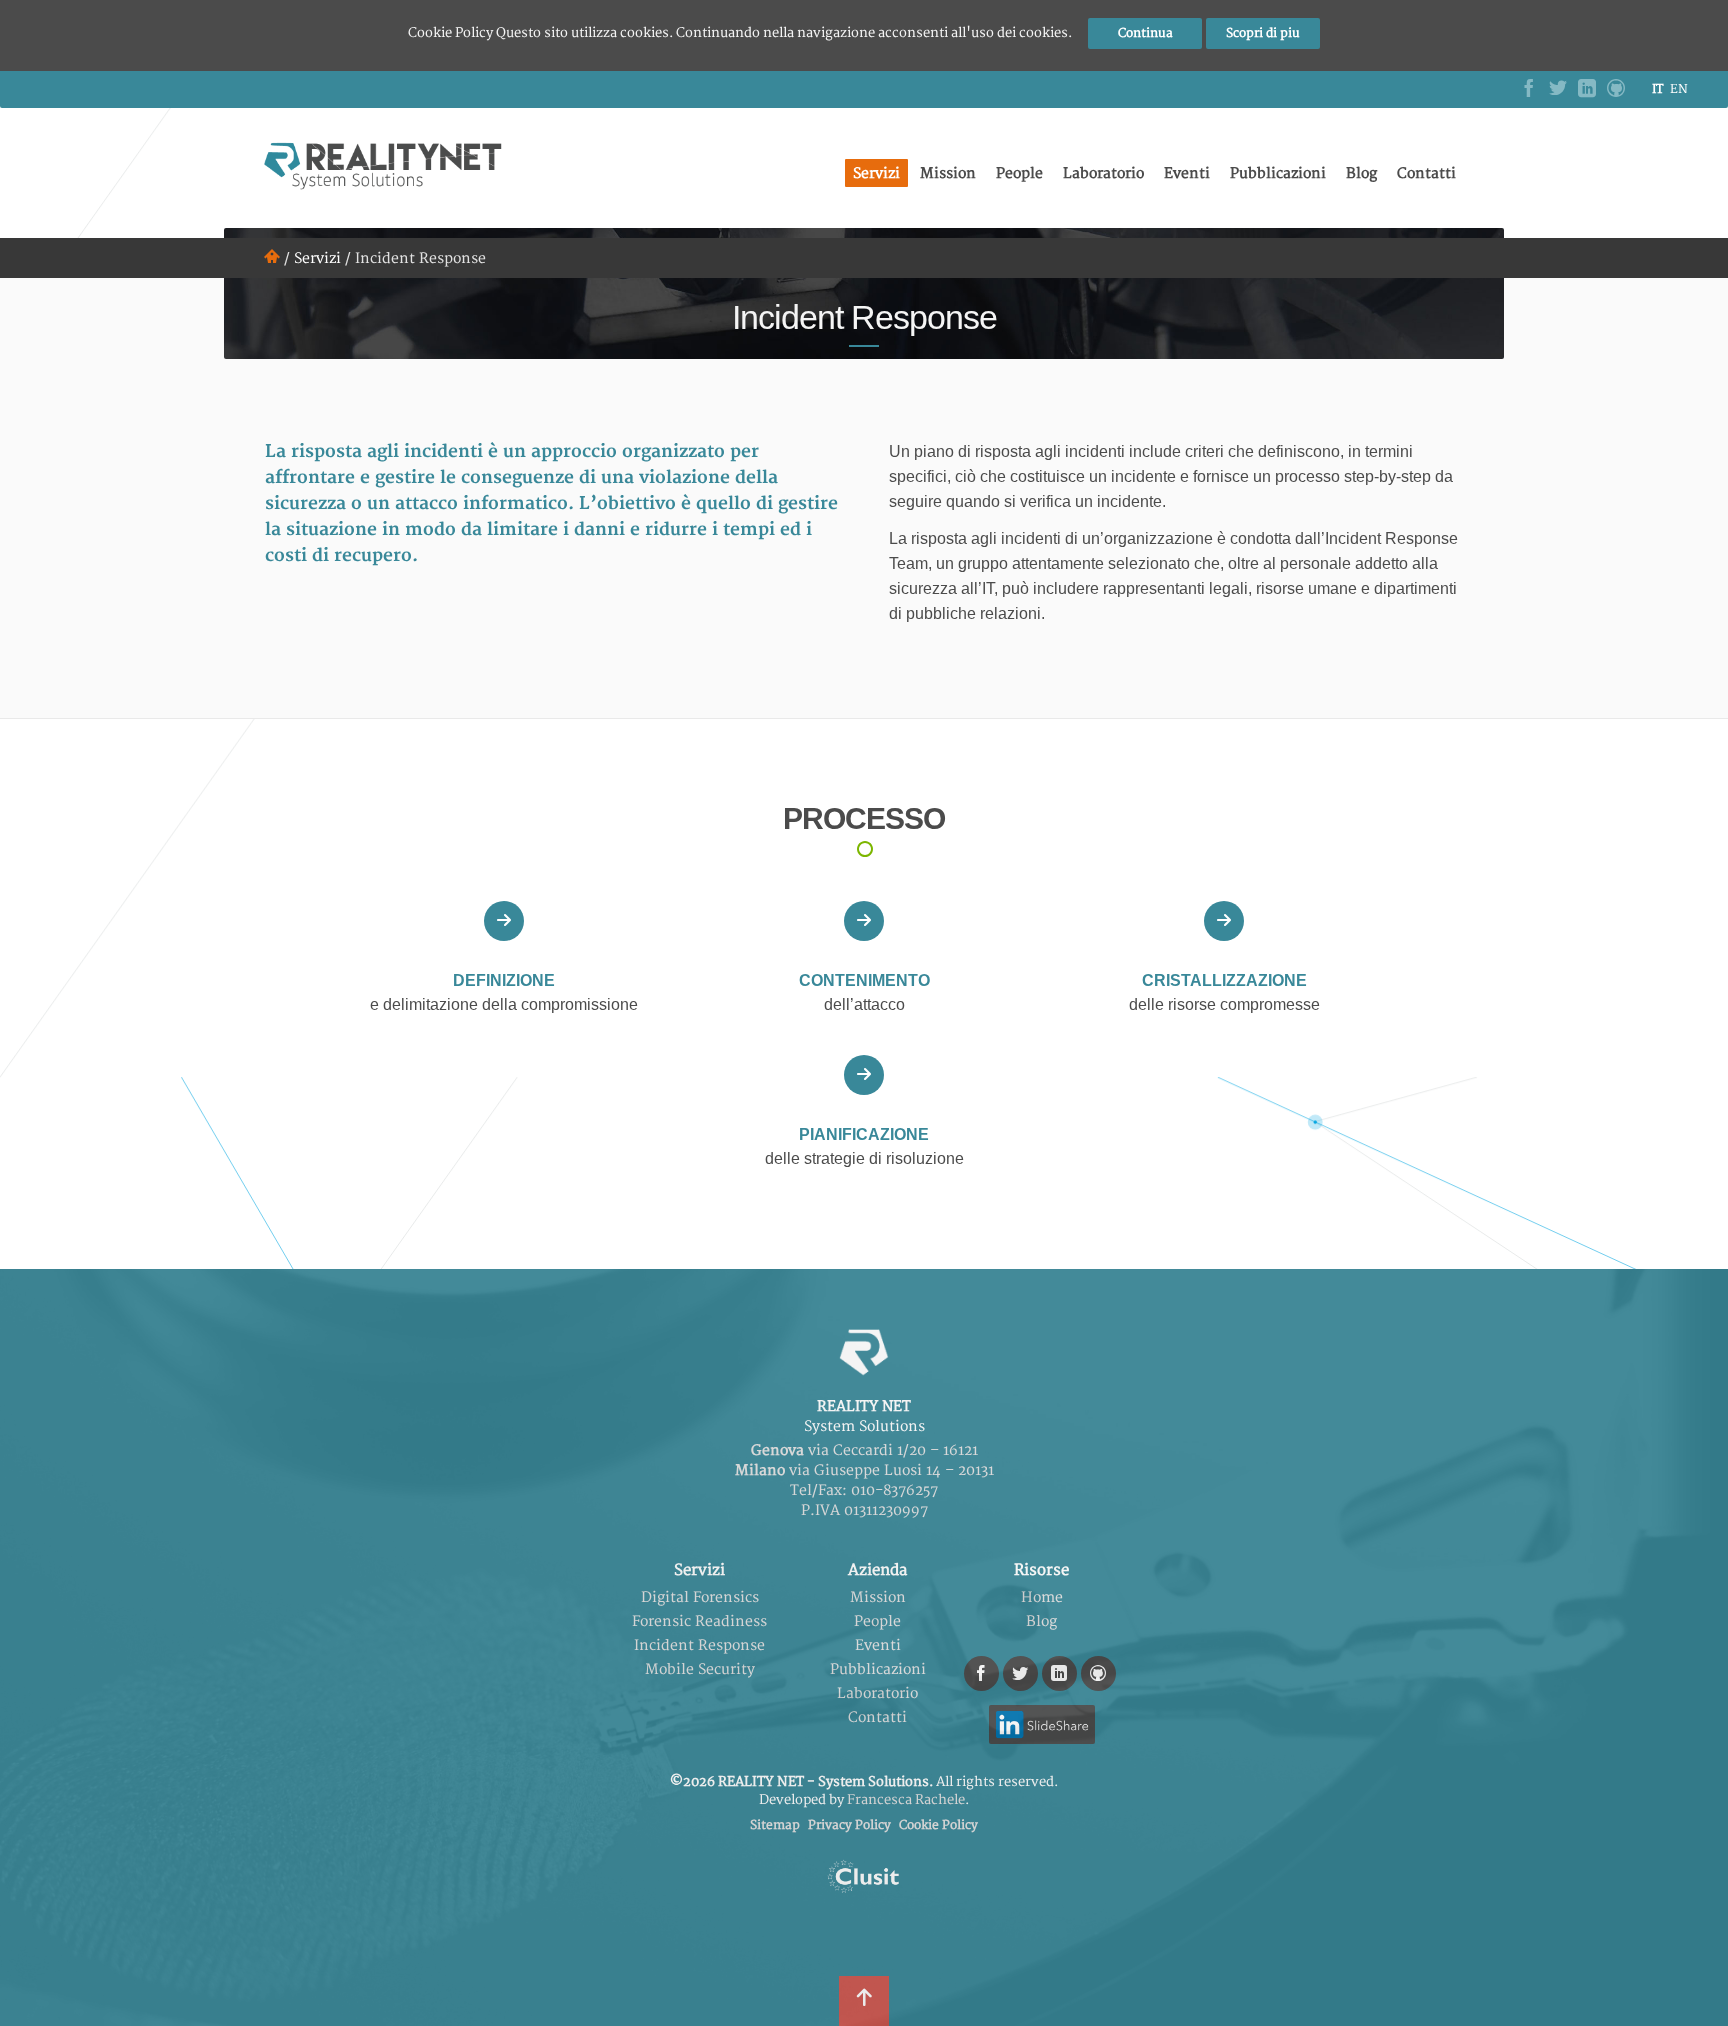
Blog (1361, 173)
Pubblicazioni (1278, 173)
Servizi (876, 173)
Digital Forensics (700, 1597)
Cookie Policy (938, 1825)
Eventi (1187, 173)
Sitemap (775, 1825)
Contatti (1426, 173)
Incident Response (699, 1645)
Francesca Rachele (906, 1800)
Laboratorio (1103, 173)
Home (1042, 1597)
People (1019, 173)
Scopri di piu (1263, 33)
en (1679, 89)
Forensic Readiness (699, 1621)
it (1657, 89)
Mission (948, 173)
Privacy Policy (849, 1825)
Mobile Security (700, 1669)
